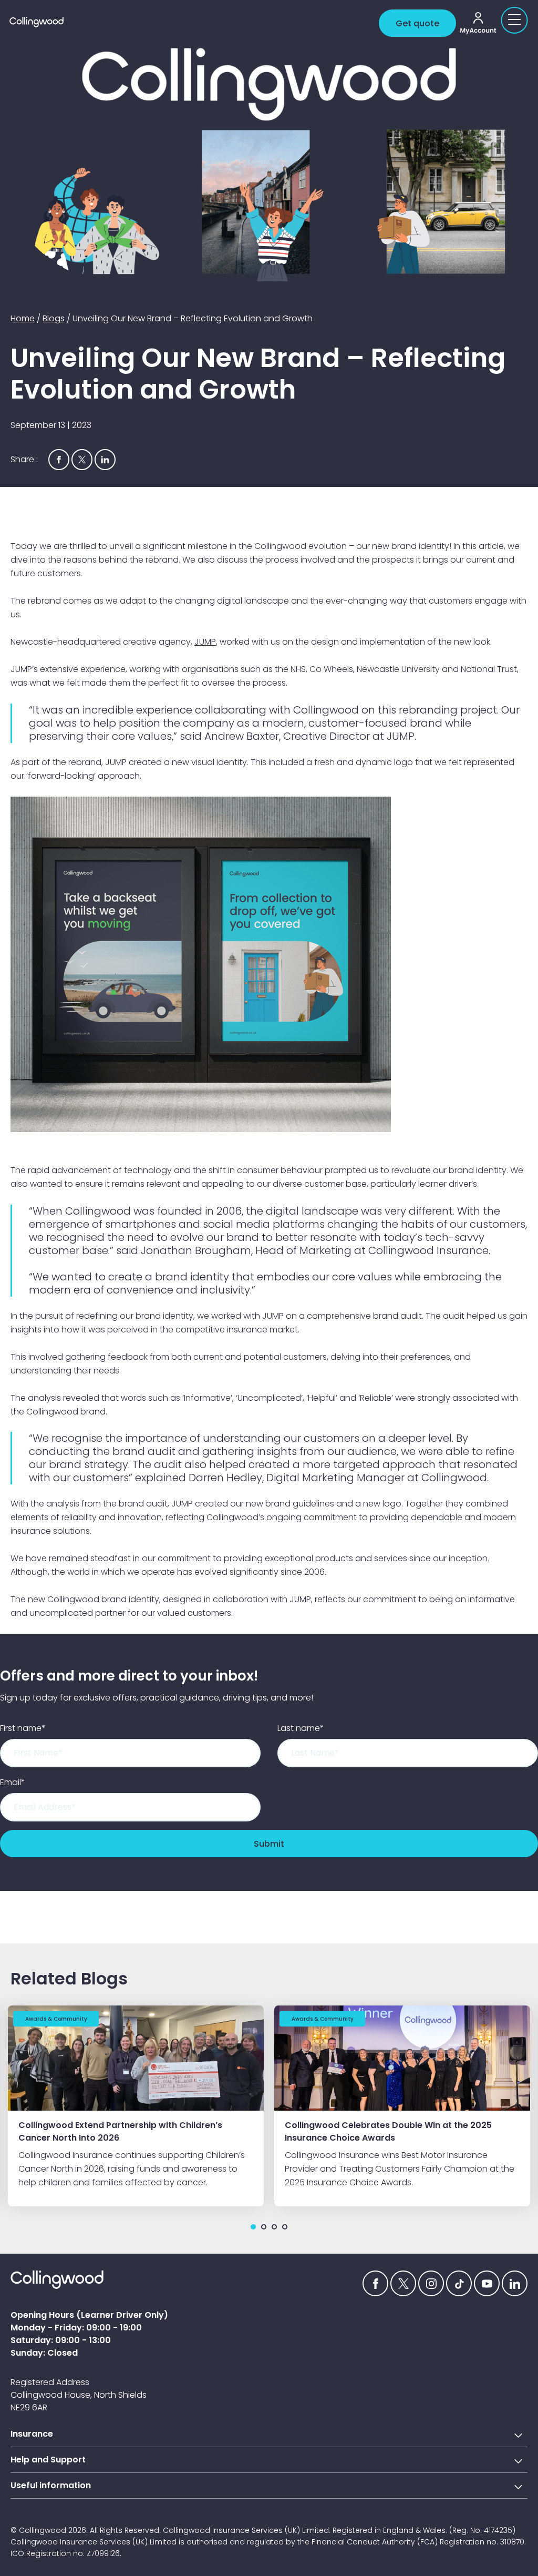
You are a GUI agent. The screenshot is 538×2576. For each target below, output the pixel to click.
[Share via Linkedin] (105, 460)
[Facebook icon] (375, 2283)
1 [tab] (253, 2227)
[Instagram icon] (431, 2283)
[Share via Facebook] (59, 460)
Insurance (32, 2434)
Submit (269, 1844)
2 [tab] (264, 2227)
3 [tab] (274, 2227)
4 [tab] (285, 2227)
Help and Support (48, 2460)
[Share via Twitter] (82, 460)
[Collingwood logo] (192, 22)
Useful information (51, 2485)
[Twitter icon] (403, 2283)
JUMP (205, 642)
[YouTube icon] (487, 2283)
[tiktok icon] (459, 2283)
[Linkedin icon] (515, 2283)
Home (23, 318)
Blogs (54, 318)
